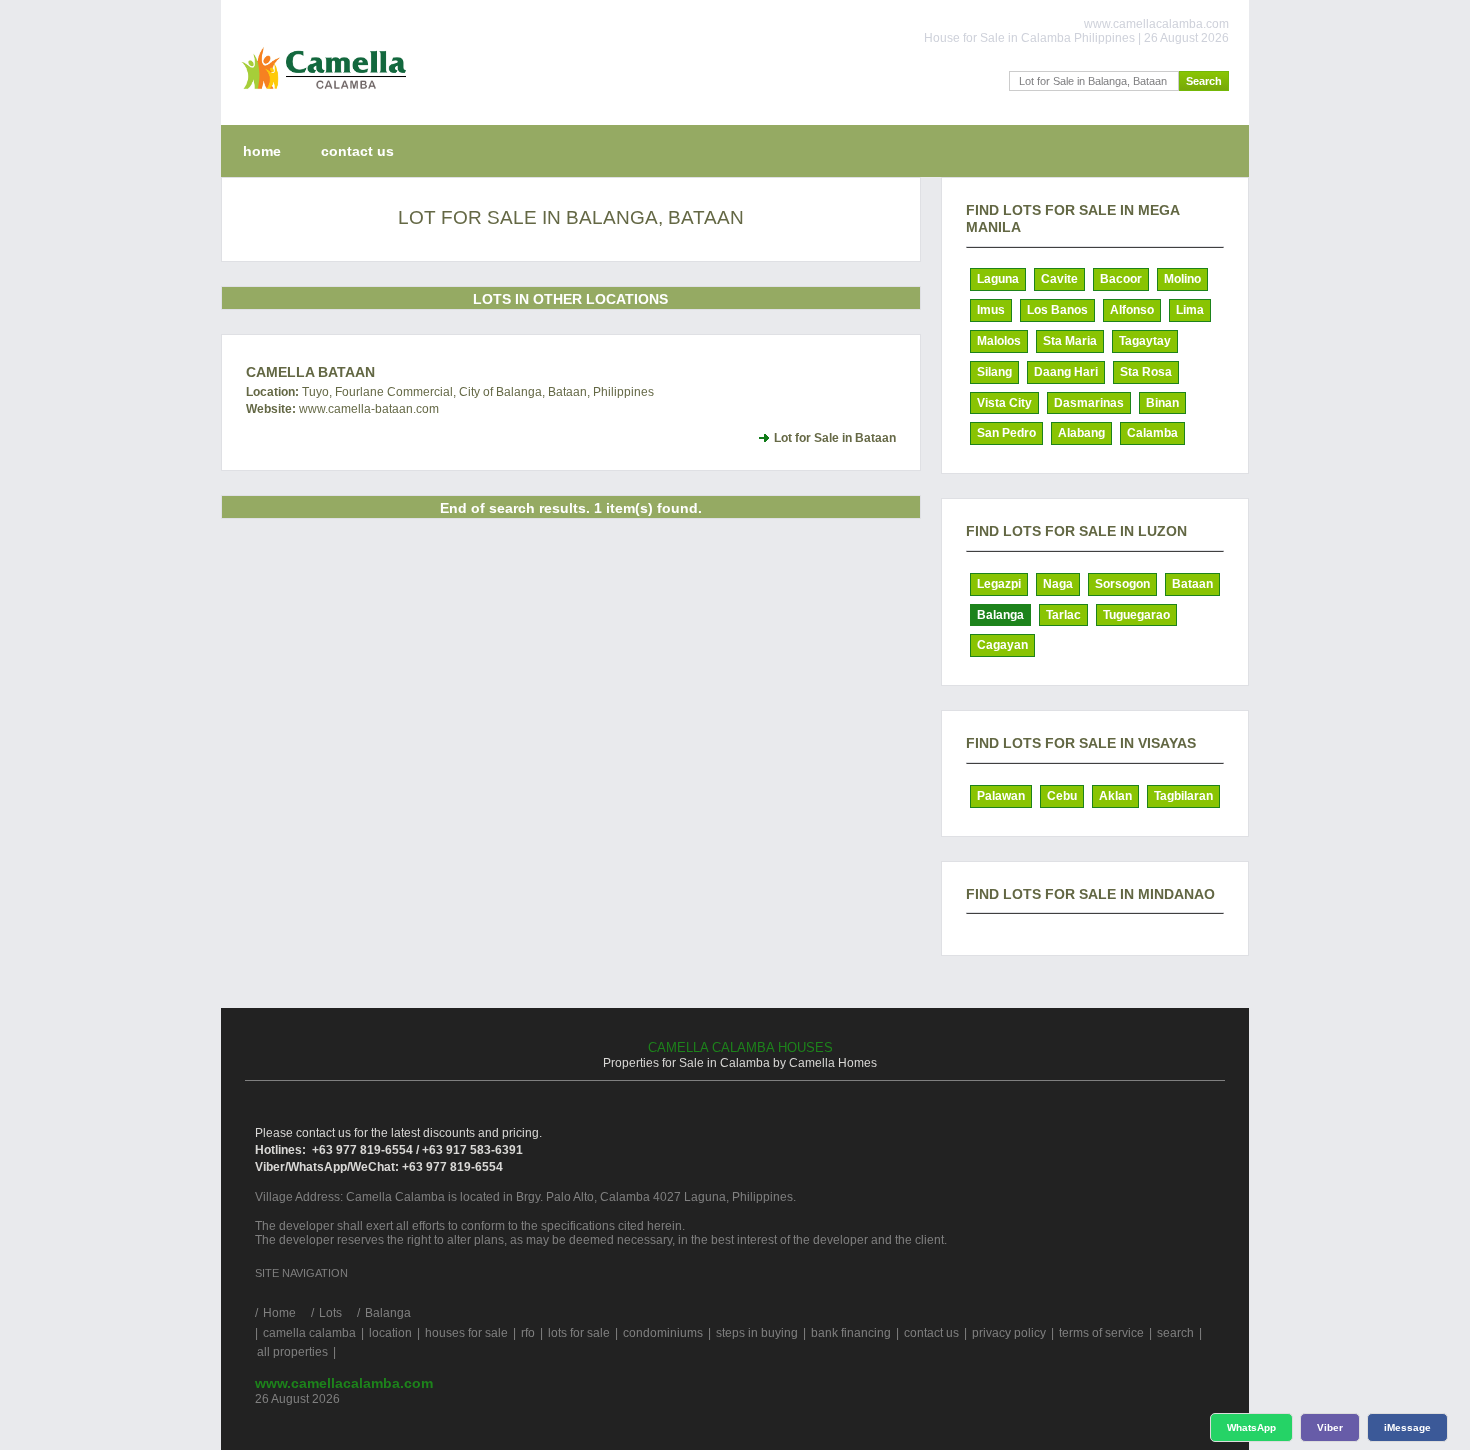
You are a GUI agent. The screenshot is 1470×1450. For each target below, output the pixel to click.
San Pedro (1006, 433)
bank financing (851, 1333)
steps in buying (757, 1333)
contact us (357, 151)
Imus (991, 310)
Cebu (1062, 796)
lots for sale (579, 1333)
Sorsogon (1122, 584)
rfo (528, 1333)
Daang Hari (1066, 372)
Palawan (1001, 796)
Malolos (999, 341)
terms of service (1101, 1333)
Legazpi (999, 584)
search (1175, 1333)
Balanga (1000, 615)
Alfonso (1132, 310)
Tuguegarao (1136, 615)
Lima (1190, 310)
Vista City (1004, 403)
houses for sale (466, 1333)
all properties (292, 1352)
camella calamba (309, 1333)
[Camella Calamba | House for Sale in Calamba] (319, 94)
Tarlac (1063, 615)
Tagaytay (1145, 341)
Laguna (998, 279)
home (262, 151)
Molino (1182, 279)
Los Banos (1057, 310)
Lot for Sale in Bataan (835, 438)
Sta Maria (1070, 341)
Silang (994, 372)
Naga (1058, 584)
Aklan (1115, 796)
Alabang (1081, 433)
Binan (1162, 403)
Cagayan (1002, 645)
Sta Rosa (1146, 372)
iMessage (1407, 1427)
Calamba (1152, 433)
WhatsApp (1251, 1427)
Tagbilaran (1183, 796)
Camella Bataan (310, 372)
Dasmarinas (1089, 403)
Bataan (1192, 584)
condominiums (663, 1333)
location (390, 1333)
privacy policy (1009, 1333)
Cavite (1059, 279)
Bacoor (1121, 279)
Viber (1330, 1427)
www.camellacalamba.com (344, 1383)
